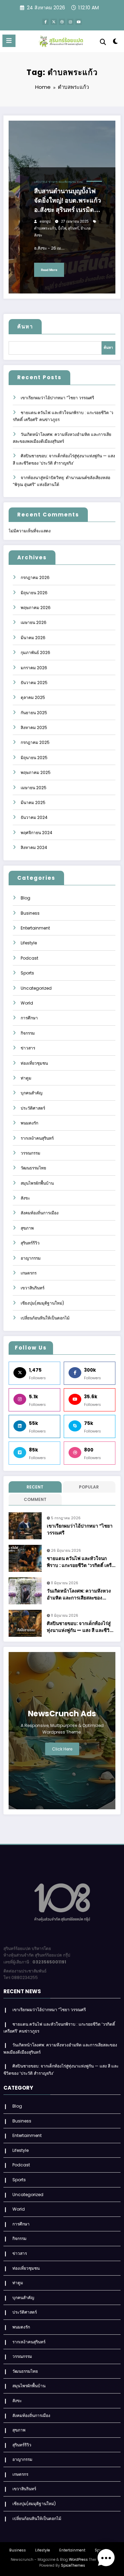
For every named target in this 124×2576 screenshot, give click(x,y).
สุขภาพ (27, 1228)
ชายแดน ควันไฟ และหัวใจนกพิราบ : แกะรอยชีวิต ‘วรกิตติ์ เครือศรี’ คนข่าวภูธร (81, 1562)
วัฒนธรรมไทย (33, 1168)
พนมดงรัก (29, 1123)
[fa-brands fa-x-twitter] (54, 22)
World (27, 1003)
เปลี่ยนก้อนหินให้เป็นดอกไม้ (45, 1318)
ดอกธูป (45, 221)
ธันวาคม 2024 (34, 817)
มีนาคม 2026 (33, 638)
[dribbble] (62, 22)
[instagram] (70, 22)
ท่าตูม (26, 1078)
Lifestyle (41, 182)
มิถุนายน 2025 (34, 758)
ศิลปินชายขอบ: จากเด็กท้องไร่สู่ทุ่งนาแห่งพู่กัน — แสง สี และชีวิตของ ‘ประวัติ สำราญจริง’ (80, 1627)
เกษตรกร (29, 1273)
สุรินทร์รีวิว (30, 1243)
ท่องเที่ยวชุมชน (67, 182)
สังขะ (80, 182)
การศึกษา (29, 1018)
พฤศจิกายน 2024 (37, 833)
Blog (25, 898)
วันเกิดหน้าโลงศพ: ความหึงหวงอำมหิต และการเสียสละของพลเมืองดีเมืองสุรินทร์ (79, 1595)
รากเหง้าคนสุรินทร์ (37, 1138)
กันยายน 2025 (34, 713)
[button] (106, 2558)
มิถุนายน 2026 (34, 593)
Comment (35, 1499)
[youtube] (79, 22)
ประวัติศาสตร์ (33, 1108)
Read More (49, 270)
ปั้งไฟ (62, 228)
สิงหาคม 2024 (34, 847)
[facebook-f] (45, 22)
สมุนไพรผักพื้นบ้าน (37, 1183)
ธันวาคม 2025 (34, 683)
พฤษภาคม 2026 (36, 608)
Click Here (62, 1749)
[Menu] (9, 41)
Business (30, 913)
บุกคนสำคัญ (32, 1093)
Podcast (29, 958)
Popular (89, 1487)
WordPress (78, 2560)
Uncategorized (36, 988)
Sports (27, 973)
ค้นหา (25, 326)
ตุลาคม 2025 (33, 697)
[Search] (103, 42)
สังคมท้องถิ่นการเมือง (40, 1213)
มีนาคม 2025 (33, 802)
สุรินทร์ (73, 228)
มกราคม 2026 (34, 668)
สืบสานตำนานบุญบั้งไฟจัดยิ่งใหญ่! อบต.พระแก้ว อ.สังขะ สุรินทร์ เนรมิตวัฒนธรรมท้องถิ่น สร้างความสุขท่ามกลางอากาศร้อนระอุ (68, 201)
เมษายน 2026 (34, 622)
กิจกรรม (28, 1033)
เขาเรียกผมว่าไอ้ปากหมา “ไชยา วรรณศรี (57, 398)
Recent (35, 1487)
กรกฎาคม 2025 (35, 742)
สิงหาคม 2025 (34, 727)
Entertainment (35, 928)
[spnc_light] (116, 43)
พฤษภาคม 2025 (36, 772)
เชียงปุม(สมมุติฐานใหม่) (42, 1303)
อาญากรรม (31, 1258)
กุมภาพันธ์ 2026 (35, 652)
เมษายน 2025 (34, 788)
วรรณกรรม (30, 1153)
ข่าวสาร (53, 182)
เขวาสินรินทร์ (33, 1288)
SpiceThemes (73, 2565)
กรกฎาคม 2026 (35, 577)
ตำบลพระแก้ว (45, 228)
